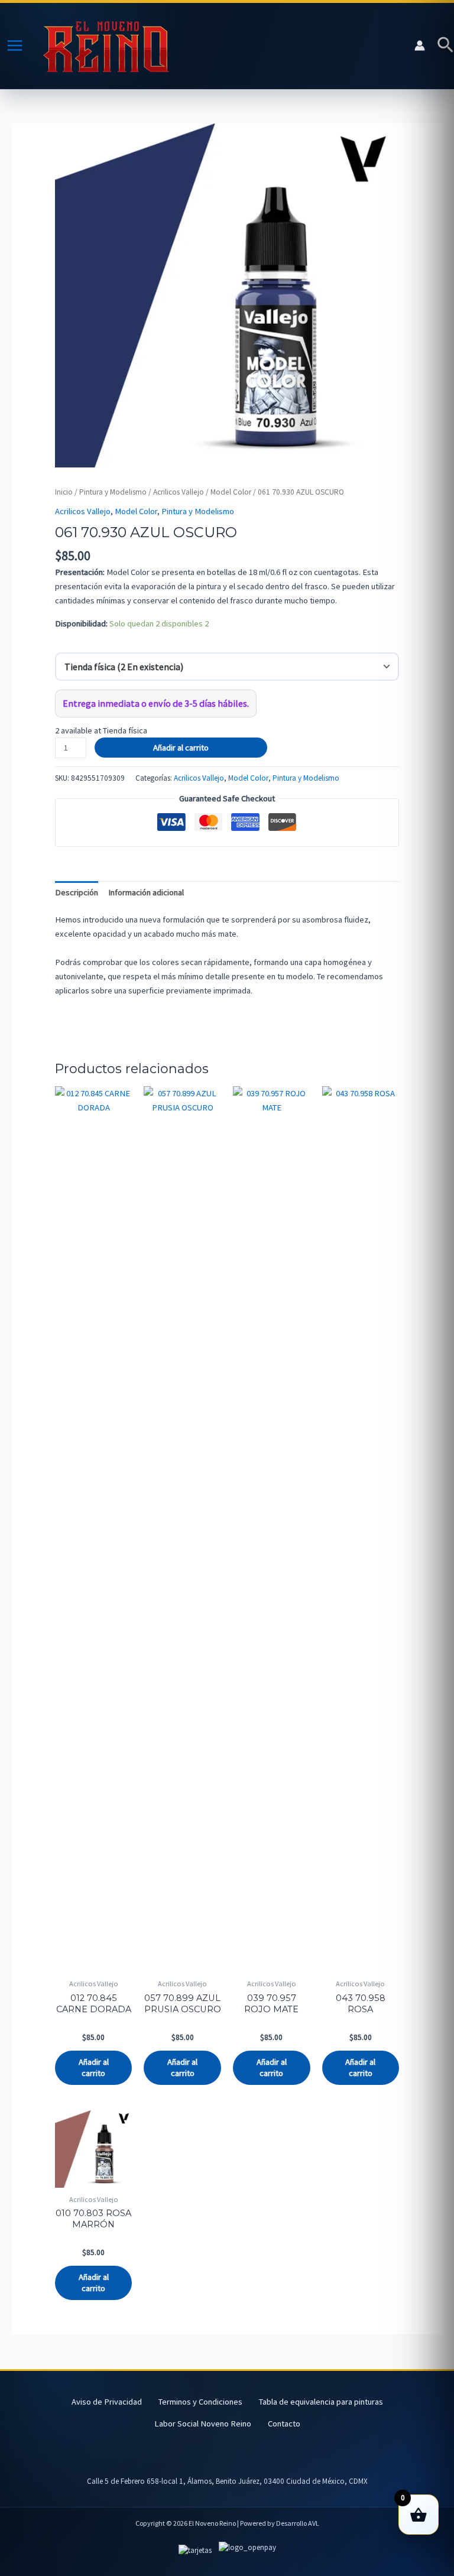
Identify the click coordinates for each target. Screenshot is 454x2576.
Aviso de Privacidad (107, 2402)
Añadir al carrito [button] (94, 2067)
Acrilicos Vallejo (179, 492)
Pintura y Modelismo (113, 492)
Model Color (231, 492)
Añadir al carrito (181, 748)
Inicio (64, 492)
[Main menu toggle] (15, 46)
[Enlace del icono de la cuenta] (420, 46)
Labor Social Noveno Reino (203, 2424)
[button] (445, 46)
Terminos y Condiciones (200, 2402)
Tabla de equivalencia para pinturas (321, 2402)
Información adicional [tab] (146, 892)
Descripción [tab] (77, 892)
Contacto (284, 2424)
